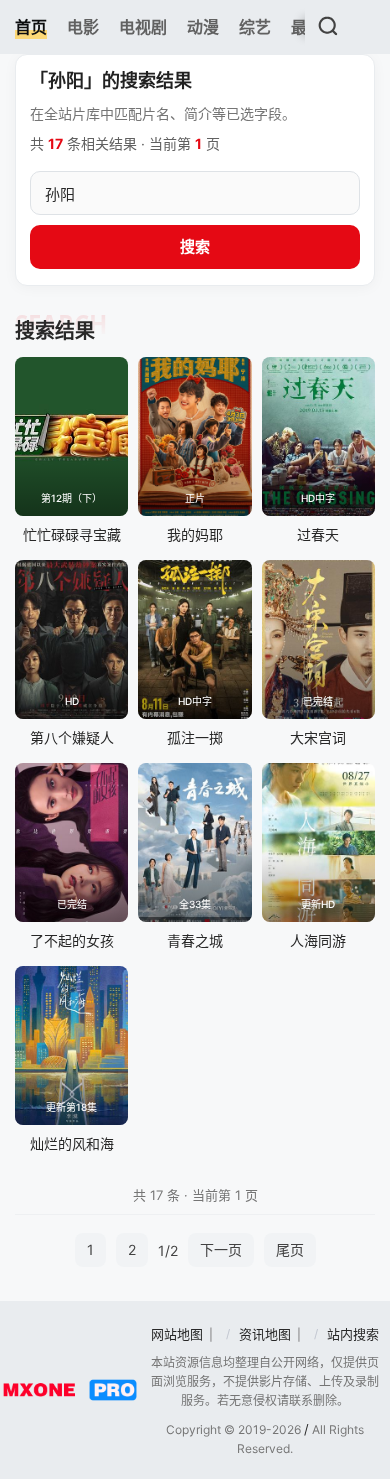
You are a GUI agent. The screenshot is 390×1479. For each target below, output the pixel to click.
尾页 (290, 1249)
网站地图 (177, 1334)
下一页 (221, 1249)
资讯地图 (265, 1334)
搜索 (195, 246)
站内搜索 (353, 1334)
